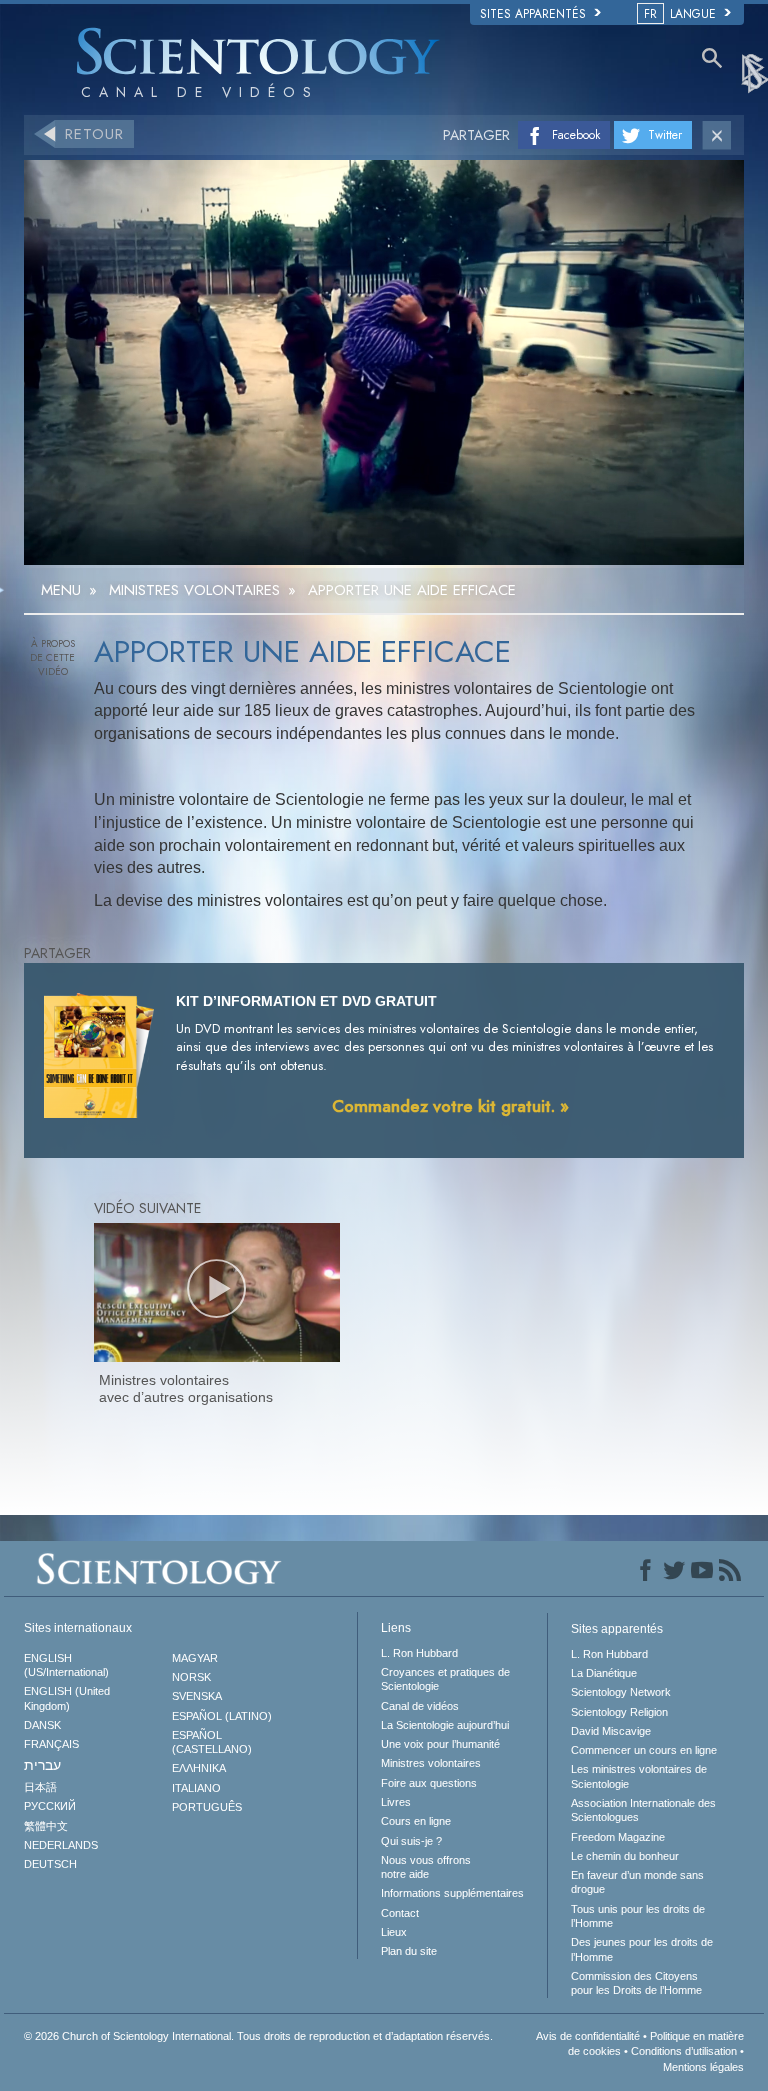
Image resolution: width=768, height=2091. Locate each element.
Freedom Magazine (618, 1837)
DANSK (42, 1725)
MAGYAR (195, 1658)
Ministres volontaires (431, 1763)
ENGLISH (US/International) (66, 1665)
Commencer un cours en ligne (644, 1750)
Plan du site (409, 1951)
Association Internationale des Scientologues (643, 1810)
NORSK (191, 1677)
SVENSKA (197, 1696)
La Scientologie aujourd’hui (445, 1725)
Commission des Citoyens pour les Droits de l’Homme (636, 1983)
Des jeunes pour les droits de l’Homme (642, 1949)
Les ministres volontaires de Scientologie (639, 1776)
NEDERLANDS (61, 1845)
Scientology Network (621, 1692)
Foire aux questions (429, 1783)
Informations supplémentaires (452, 1893)
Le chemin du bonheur (625, 1856)
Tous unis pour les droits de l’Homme (638, 1916)
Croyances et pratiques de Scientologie (445, 1679)
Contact (400, 1913)
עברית (42, 1765)
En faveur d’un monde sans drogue (637, 1882)
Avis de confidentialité (588, 2036)
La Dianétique (604, 1673)
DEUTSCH (50, 1864)
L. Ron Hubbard (419, 1653)
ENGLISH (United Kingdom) (67, 1698)
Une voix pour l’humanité (440, 1744)
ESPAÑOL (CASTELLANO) (212, 1742)
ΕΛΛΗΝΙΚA (199, 1768)
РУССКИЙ (50, 1806)
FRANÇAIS (51, 1744)
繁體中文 (46, 1826)
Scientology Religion (619, 1712)
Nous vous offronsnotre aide (426, 1867)
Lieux (394, 1932)
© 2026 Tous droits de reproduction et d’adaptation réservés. (258, 2036)
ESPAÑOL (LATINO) (222, 1716)
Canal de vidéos (420, 1706)
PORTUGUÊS (207, 1807)
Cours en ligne (416, 1821)
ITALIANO (196, 1788)
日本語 (40, 1787)
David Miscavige (611, 1731)
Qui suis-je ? (411, 1841)
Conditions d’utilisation (684, 2051)
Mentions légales (703, 2067)
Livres (396, 1802)
